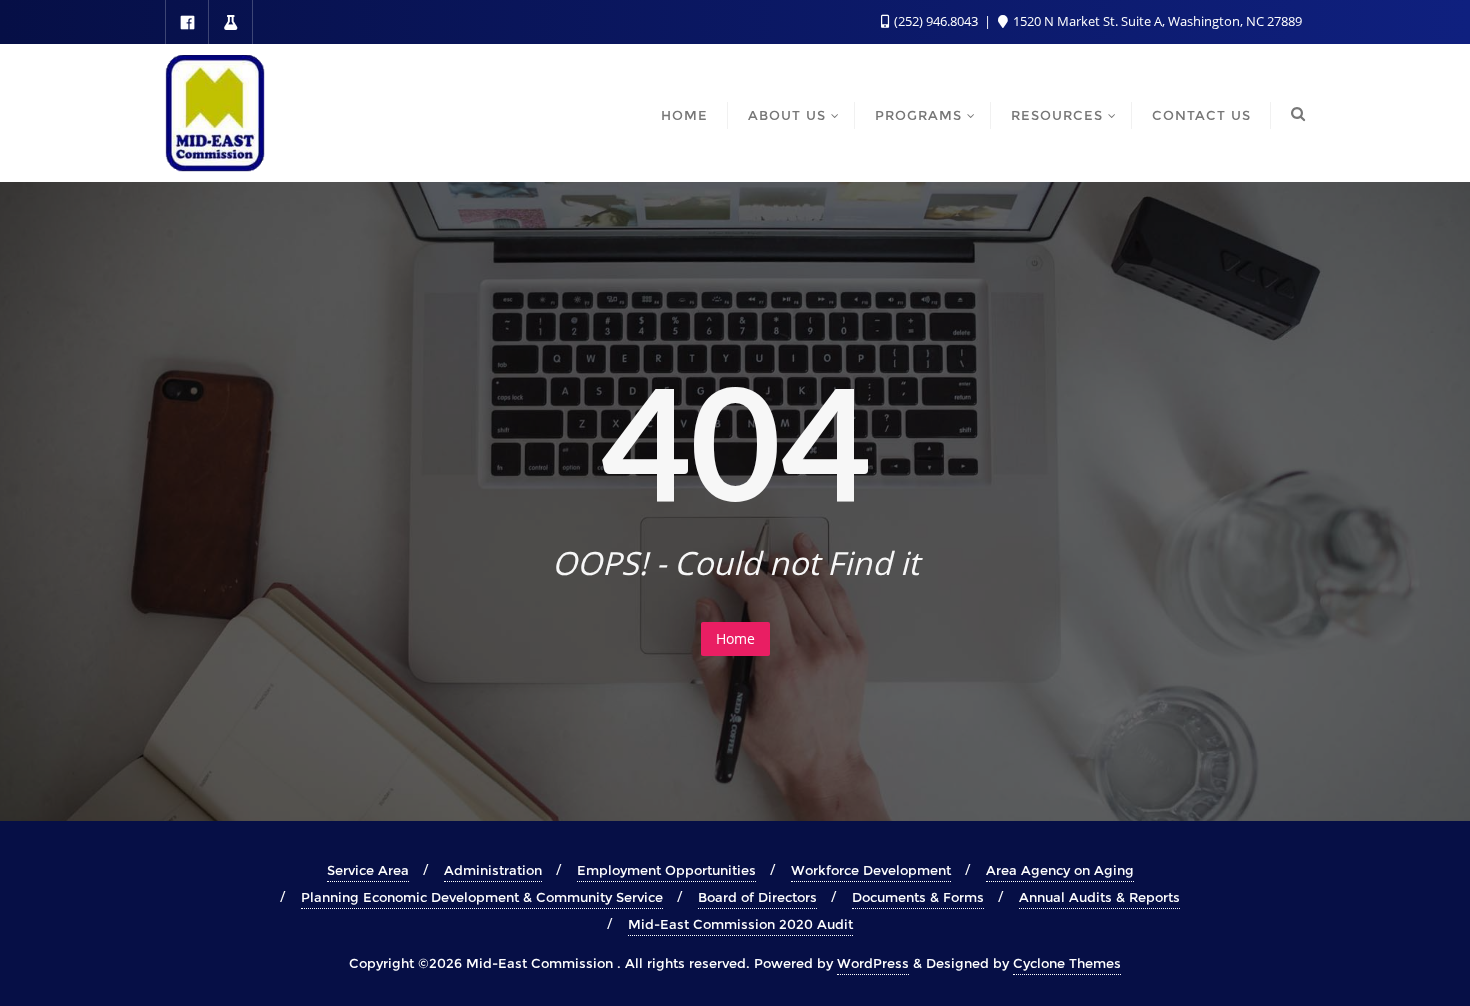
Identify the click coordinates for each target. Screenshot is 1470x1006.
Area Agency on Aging (1060, 870)
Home (735, 638)
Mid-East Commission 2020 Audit (740, 924)
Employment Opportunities (666, 870)
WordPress (873, 963)
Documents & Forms (918, 897)
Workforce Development (871, 870)
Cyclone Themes (1067, 963)
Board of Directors (757, 897)
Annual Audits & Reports (1099, 897)
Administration (493, 870)
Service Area (368, 870)
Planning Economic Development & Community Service (482, 897)
